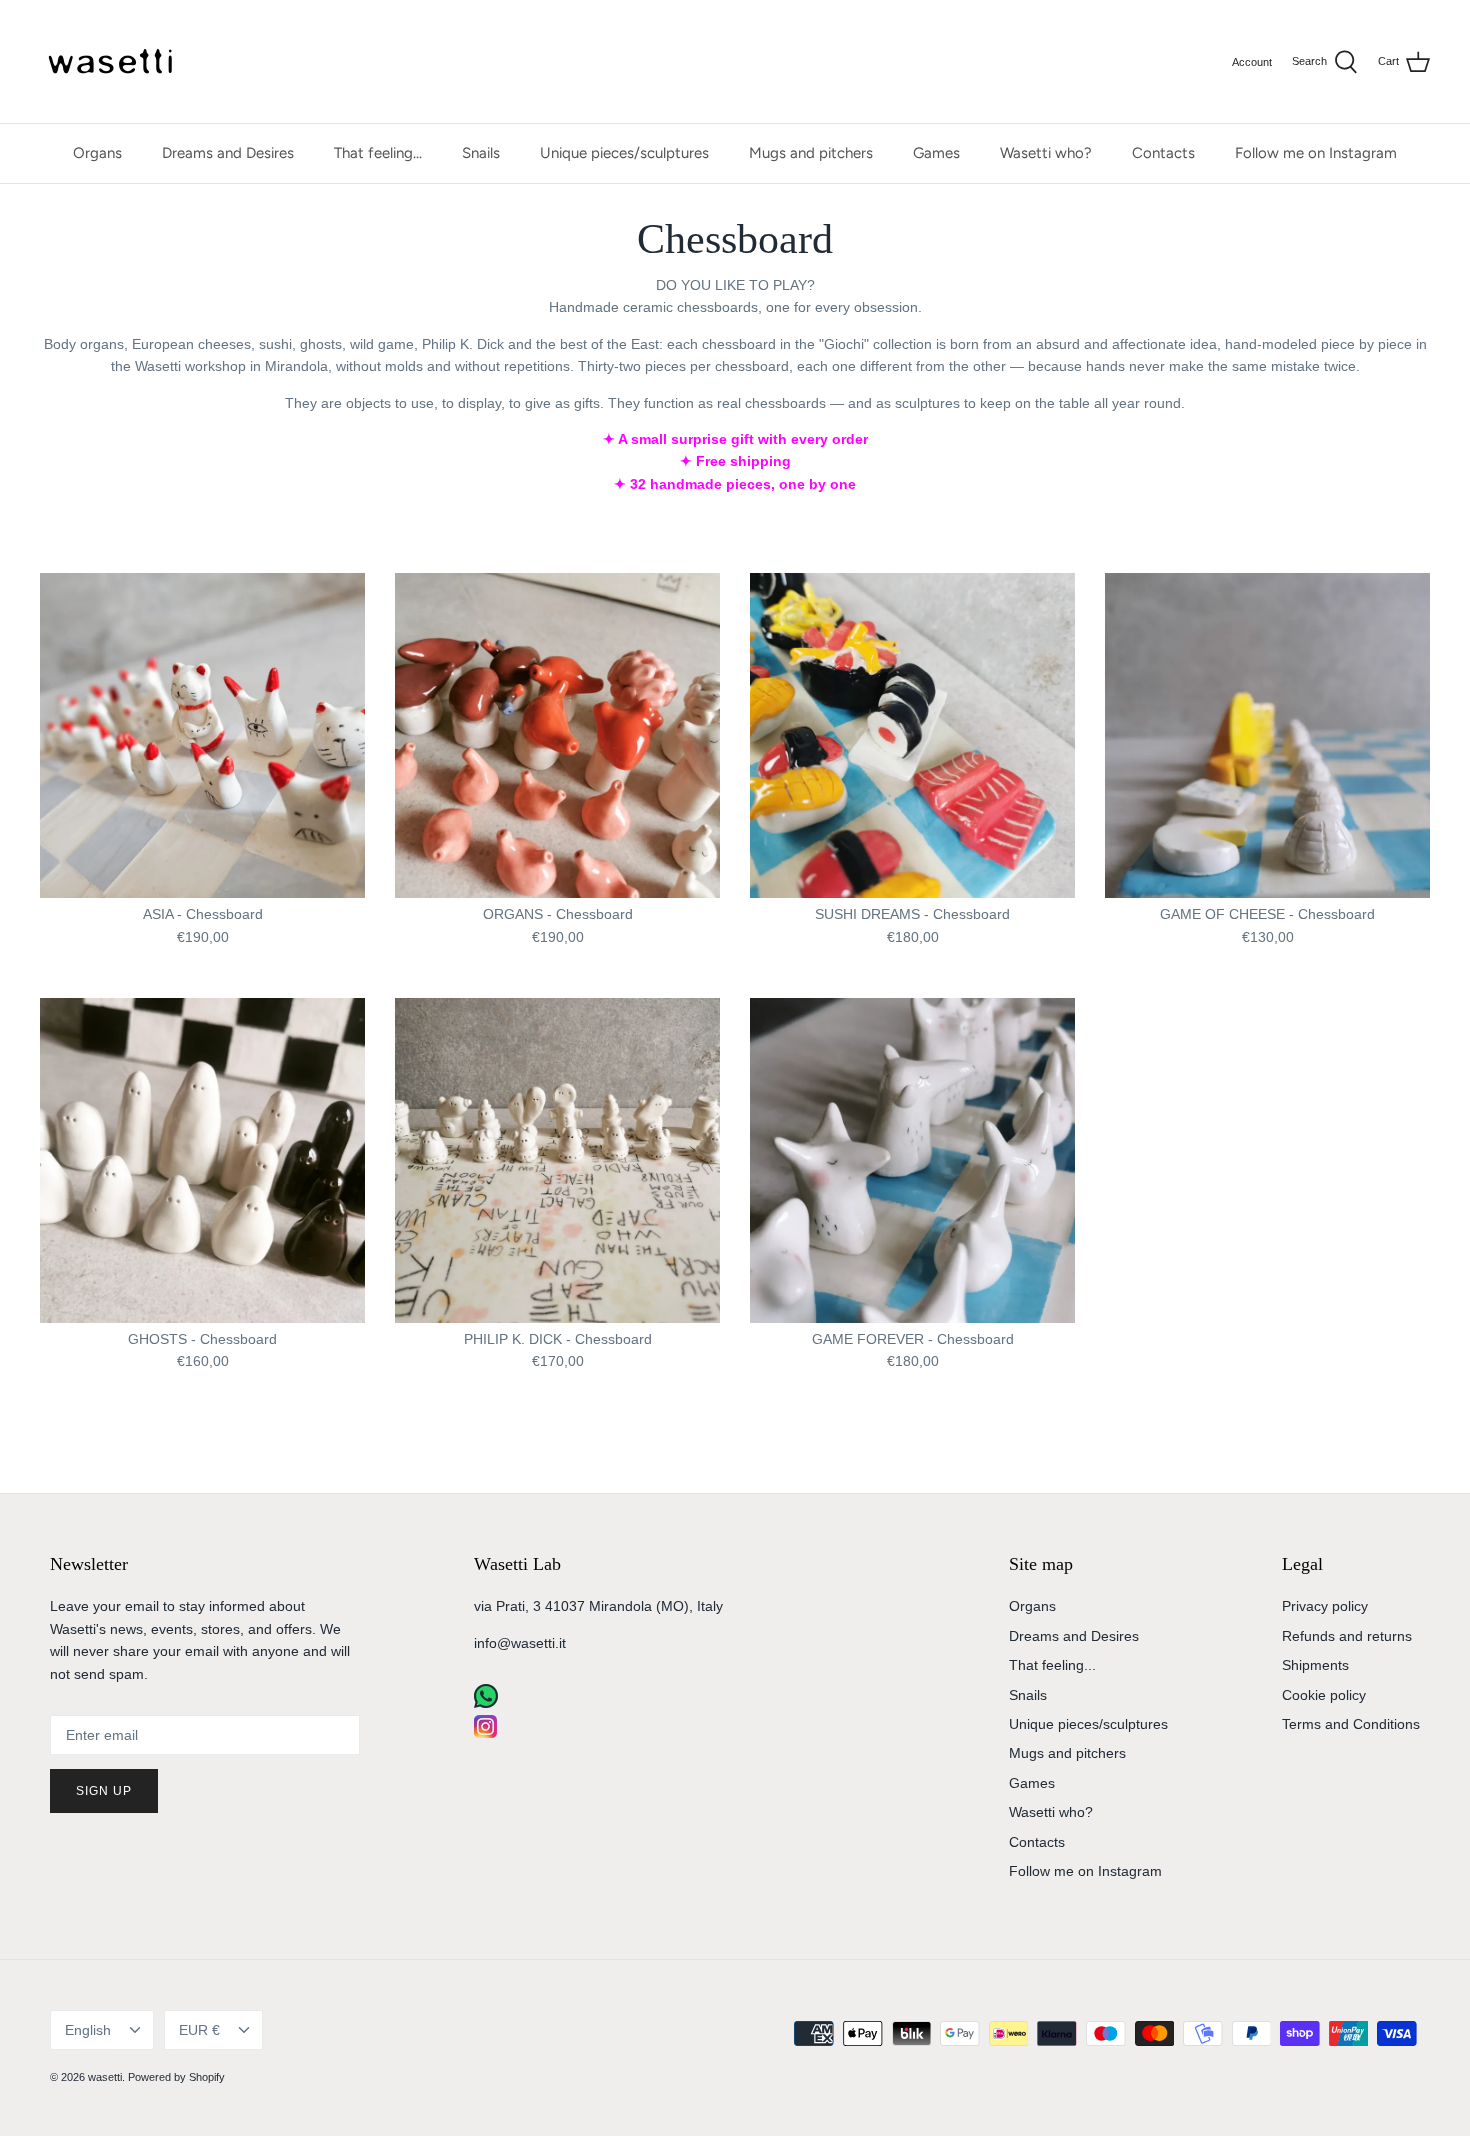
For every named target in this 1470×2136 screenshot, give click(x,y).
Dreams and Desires (228, 153)
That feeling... (378, 153)
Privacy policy (1325, 1606)
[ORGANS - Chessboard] (557, 735)
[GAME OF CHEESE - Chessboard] (1267, 735)
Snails (481, 153)
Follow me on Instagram (1316, 153)
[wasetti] (115, 61)
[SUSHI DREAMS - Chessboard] (912, 735)
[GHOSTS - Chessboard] (202, 1160)
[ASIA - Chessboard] (202, 735)
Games (936, 153)
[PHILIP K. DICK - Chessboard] (557, 1160)
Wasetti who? (1046, 153)
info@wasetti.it (520, 1643)
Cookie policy (1324, 1695)
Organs (97, 153)
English (88, 2030)
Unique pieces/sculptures (624, 153)
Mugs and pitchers (811, 153)
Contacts (1163, 153)
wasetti (105, 2077)
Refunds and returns (1347, 1636)
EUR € (199, 2030)
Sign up (104, 1791)
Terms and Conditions (1351, 1724)
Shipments (1315, 1665)
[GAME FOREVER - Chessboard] (912, 1160)
